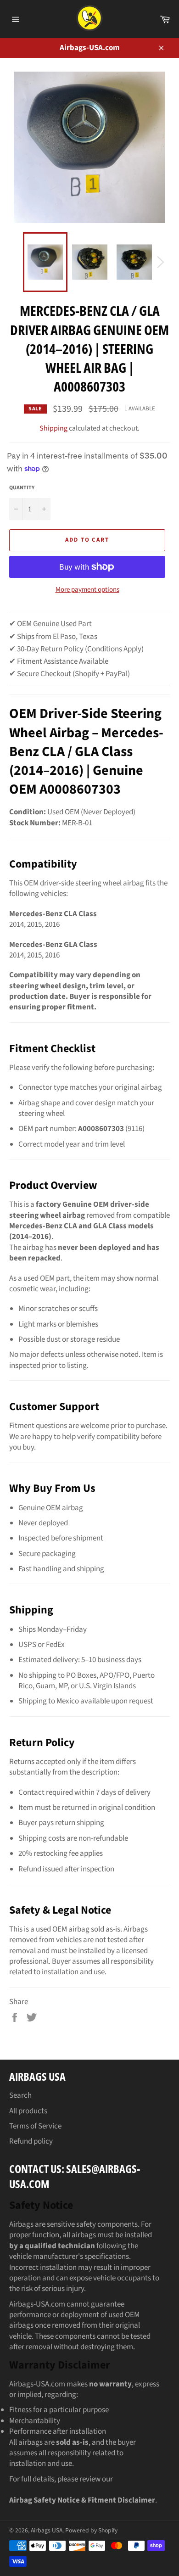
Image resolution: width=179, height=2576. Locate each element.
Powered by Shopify (91, 2530)
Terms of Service (35, 2126)
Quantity (22, 488)
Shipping (53, 428)
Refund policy (31, 2141)
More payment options (87, 590)
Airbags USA (47, 2530)
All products (28, 2111)
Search (20, 2095)
